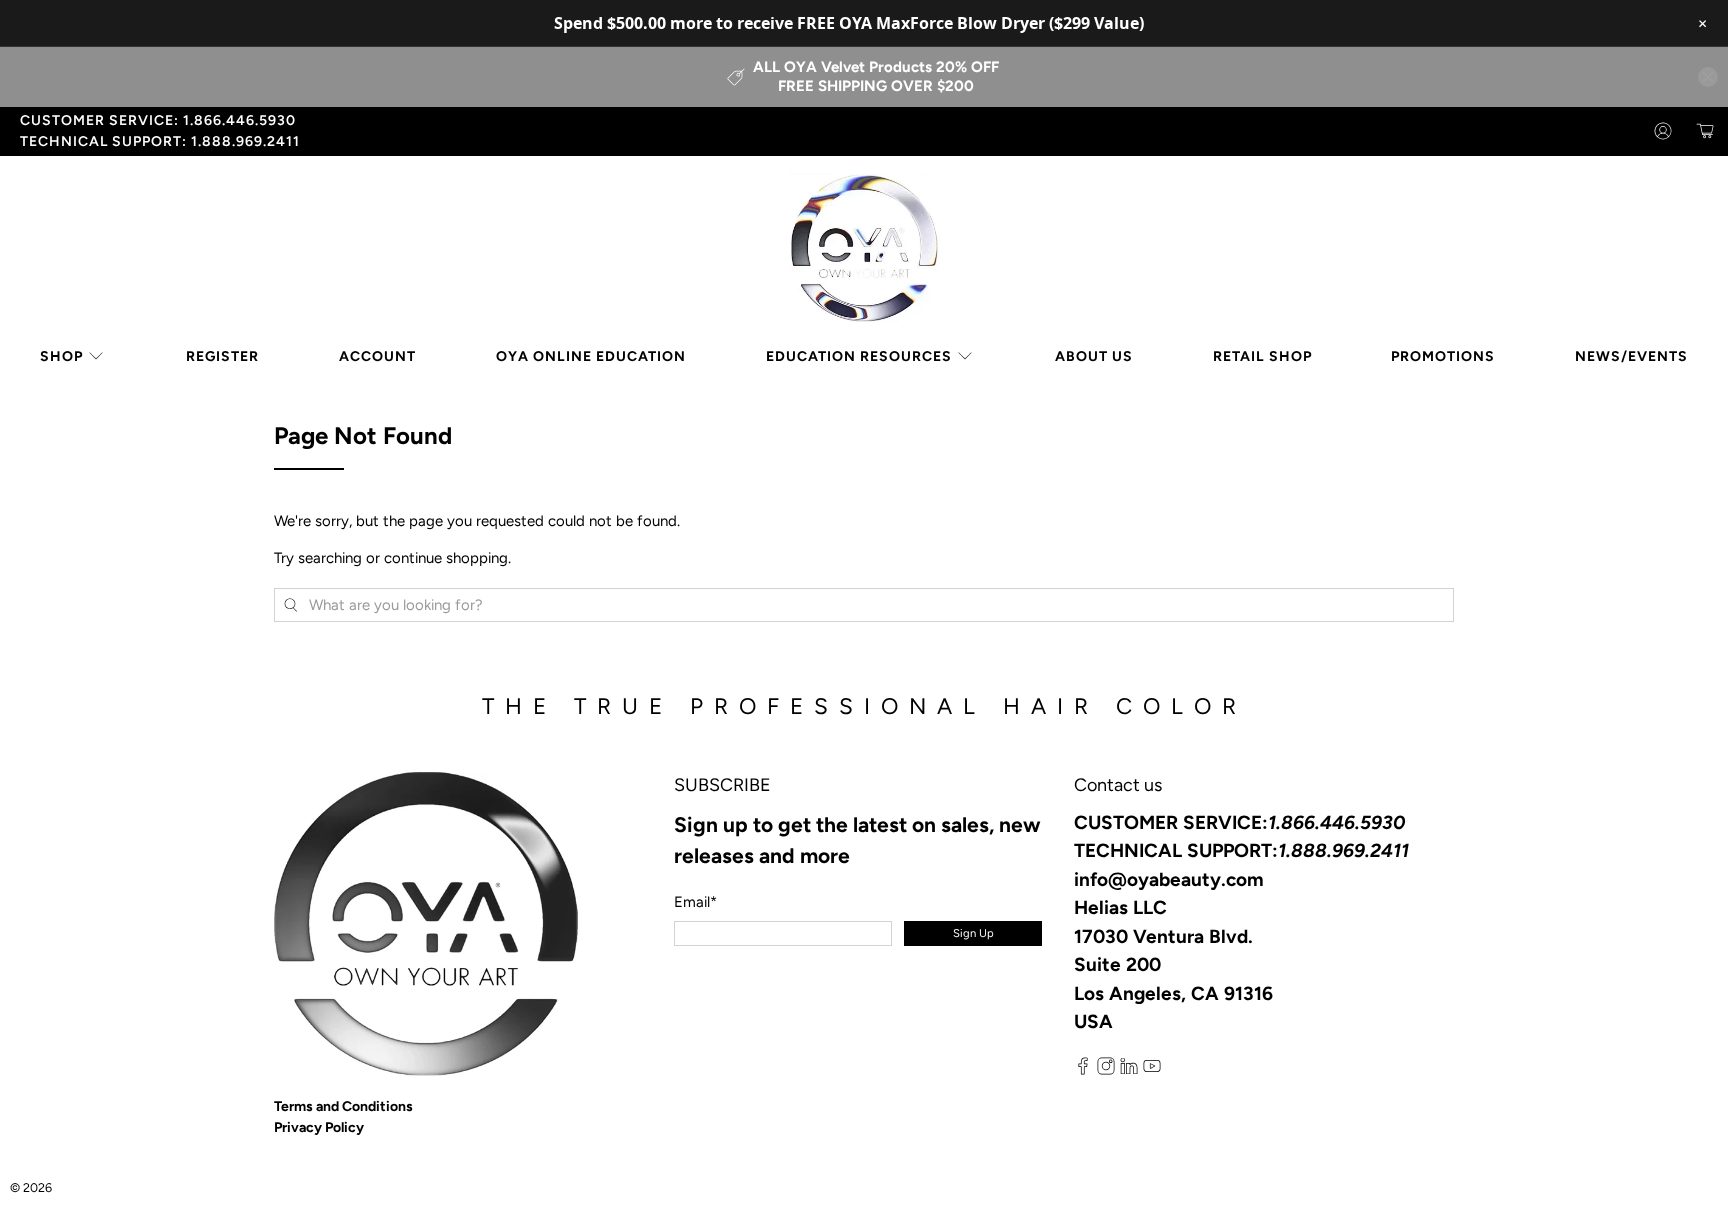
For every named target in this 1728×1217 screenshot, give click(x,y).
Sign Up (973, 933)
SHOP (61, 356)
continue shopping (446, 558)
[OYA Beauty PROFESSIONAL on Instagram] (1106, 1070)
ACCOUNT (377, 356)
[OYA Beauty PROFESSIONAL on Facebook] (1083, 1070)
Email (695, 902)
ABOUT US (1094, 356)
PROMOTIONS (1443, 356)
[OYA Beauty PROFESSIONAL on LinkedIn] (1129, 1070)
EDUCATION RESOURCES (859, 356)
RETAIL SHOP (1262, 356)
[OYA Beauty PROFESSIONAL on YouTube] (1152, 1070)
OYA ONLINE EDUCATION (591, 356)
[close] (1708, 77)
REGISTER (222, 356)
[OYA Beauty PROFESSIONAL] (864, 248)
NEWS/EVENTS (1631, 356)
